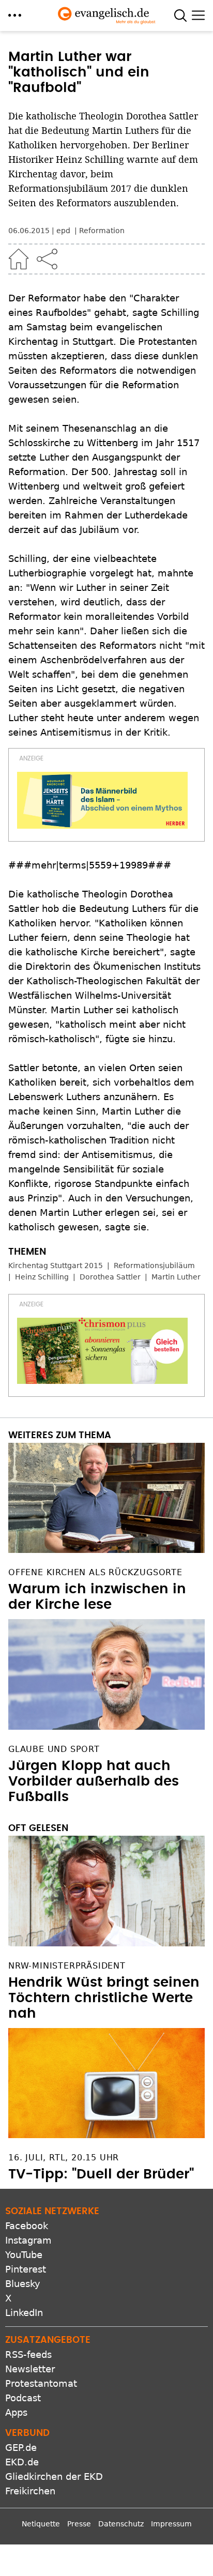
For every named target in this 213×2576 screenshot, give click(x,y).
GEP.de (21, 2448)
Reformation (102, 231)
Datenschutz (121, 2524)
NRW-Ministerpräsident (67, 1966)
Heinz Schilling (42, 1277)
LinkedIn (24, 2313)
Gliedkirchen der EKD (54, 2476)
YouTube (24, 2255)
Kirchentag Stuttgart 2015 (56, 1266)
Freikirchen (30, 2491)
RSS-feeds (28, 2354)
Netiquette (41, 2524)
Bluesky (23, 2284)
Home (19, 259)
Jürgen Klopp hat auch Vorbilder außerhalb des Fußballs (94, 1781)
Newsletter (30, 2369)
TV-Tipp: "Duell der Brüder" (101, 2174)
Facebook (27, 2226)
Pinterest (26, 2269)
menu (15, 15)
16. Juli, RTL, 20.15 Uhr (64, 2158)
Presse (79, 2524)
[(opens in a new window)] (102, 800)
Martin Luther (176, 1277)
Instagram (28, 2240)
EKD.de (22, 2462)
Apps (16, 2412)
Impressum (171, 2524)
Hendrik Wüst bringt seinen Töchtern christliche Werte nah (104, 1998)
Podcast (23, 2398)
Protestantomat (41, 2383)
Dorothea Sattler (110, 1277)
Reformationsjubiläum (154, 1266)
